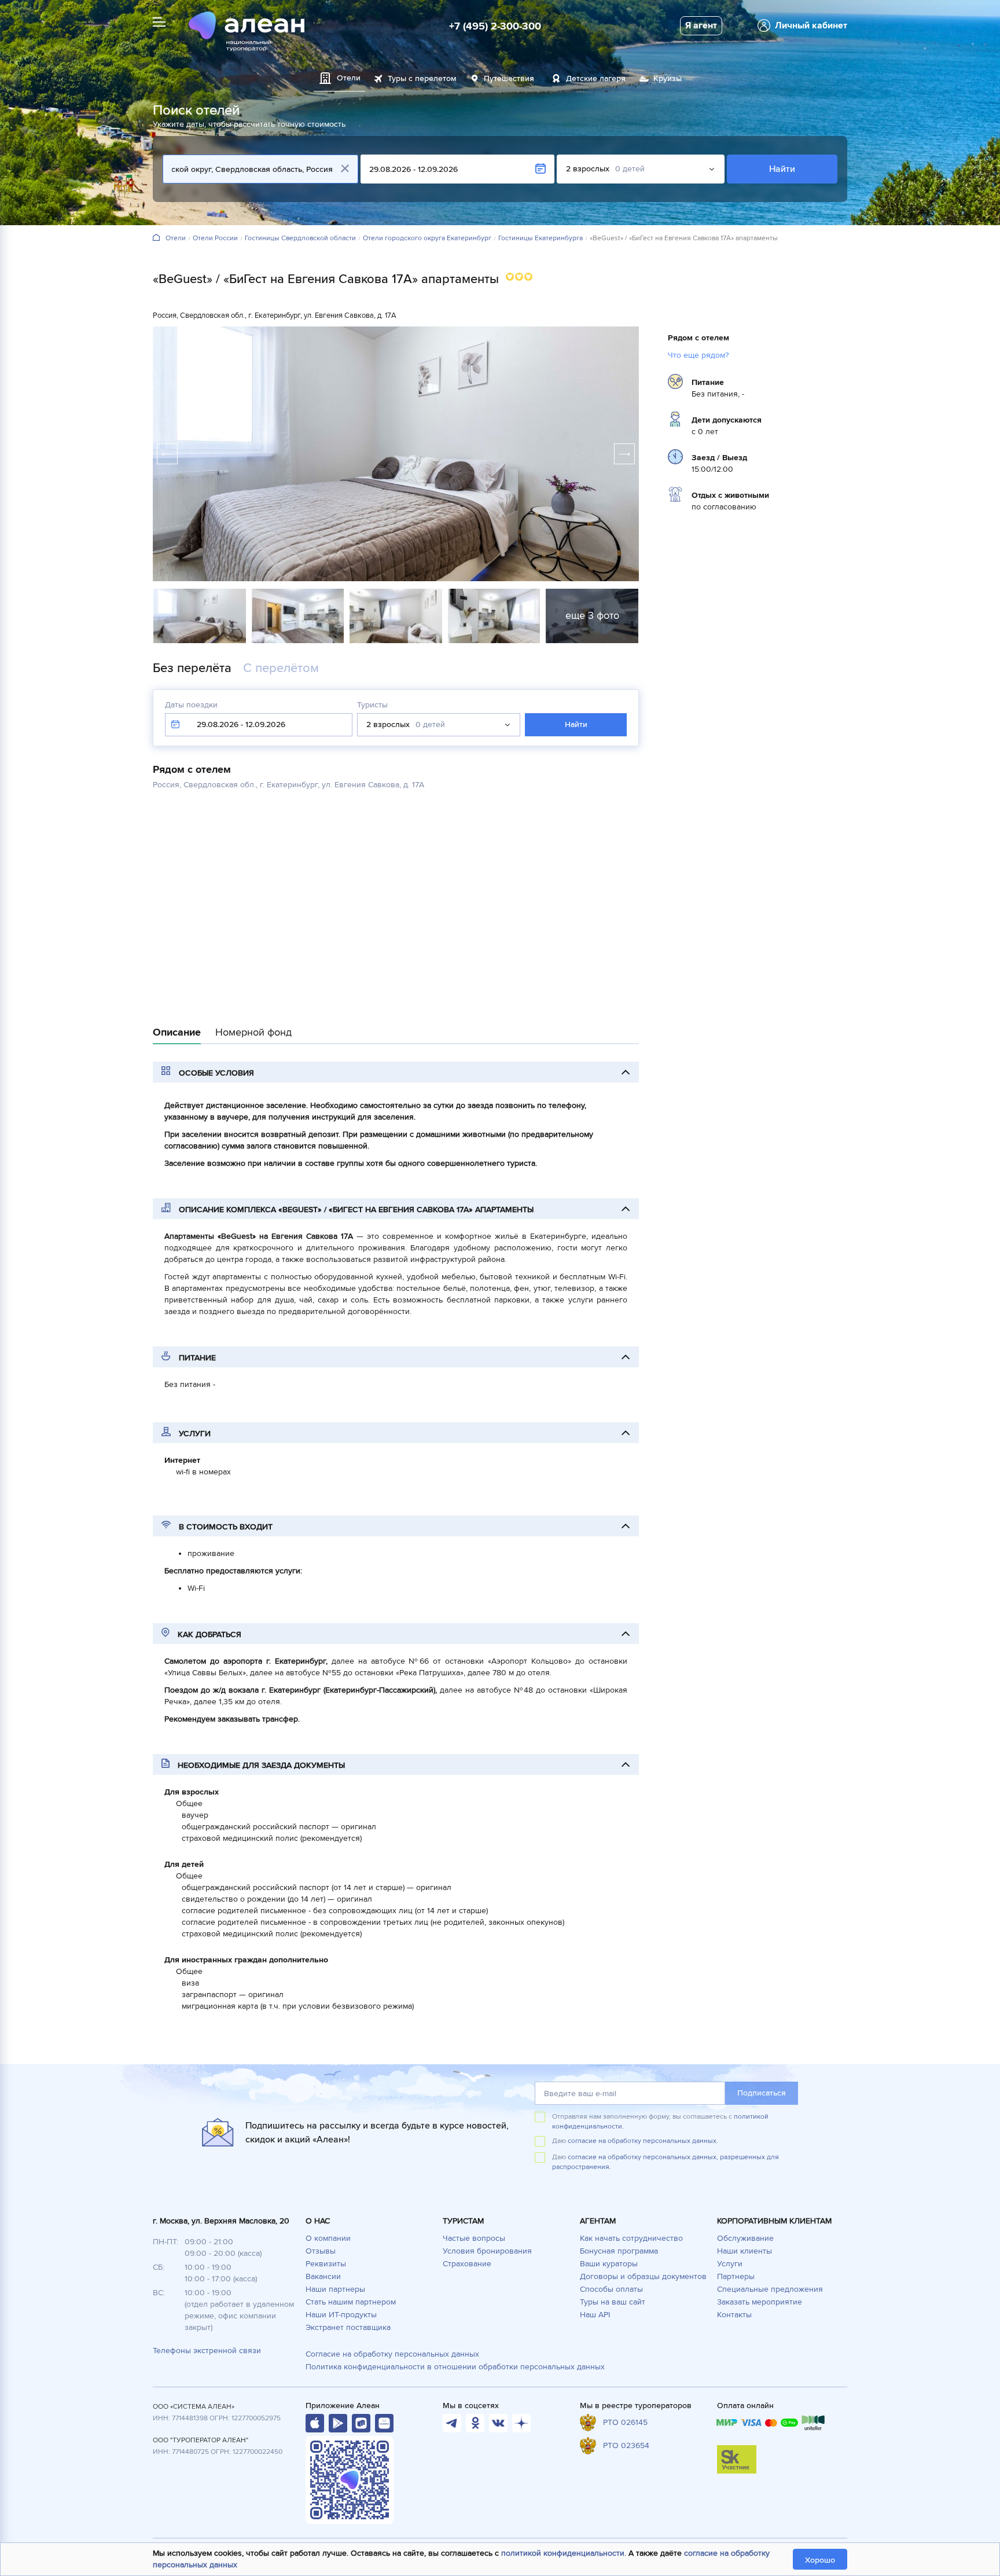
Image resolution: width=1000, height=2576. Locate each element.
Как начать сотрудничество (631, 2238)
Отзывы (321, 2251)
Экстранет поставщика (348, 2327)
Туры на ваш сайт (613, 2302)
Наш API (595, 2315)
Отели (176, 238)
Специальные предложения (770, 2289)
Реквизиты (326, 2264)
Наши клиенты (745, 2251)
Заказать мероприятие (760, 2302)
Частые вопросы (474, 2238)
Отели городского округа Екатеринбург (427, 238)
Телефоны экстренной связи (207, 2351)
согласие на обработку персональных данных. (643, 2141)
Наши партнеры (335, 2289)
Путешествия (509, 78)
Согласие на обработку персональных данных (392, 2354)
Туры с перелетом (422, 78)
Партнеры (736, 2276)
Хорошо (820, 2560)
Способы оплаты (611, 2289)
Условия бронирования (487, 2251)
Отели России (215, 238)
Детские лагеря (596, 78)
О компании (328, 2238)
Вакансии (323, 2276)
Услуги (730, 2264)
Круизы (668, 78)
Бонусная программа (619, 2251)
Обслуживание (745, 2238)
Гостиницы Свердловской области (300, 238)
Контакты (734, 2315)
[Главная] (156, 238)
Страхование (467, 2264)
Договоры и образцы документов (643, 2276)
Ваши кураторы (609, 2264)
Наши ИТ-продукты (341, 2315)
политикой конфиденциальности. (564, 2553)
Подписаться (762, 2093)
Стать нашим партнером (351, 2302)
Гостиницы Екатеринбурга (541, 238)
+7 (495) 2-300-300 (495, 26)
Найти (782, 169)
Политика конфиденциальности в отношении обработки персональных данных (455, 2367)
